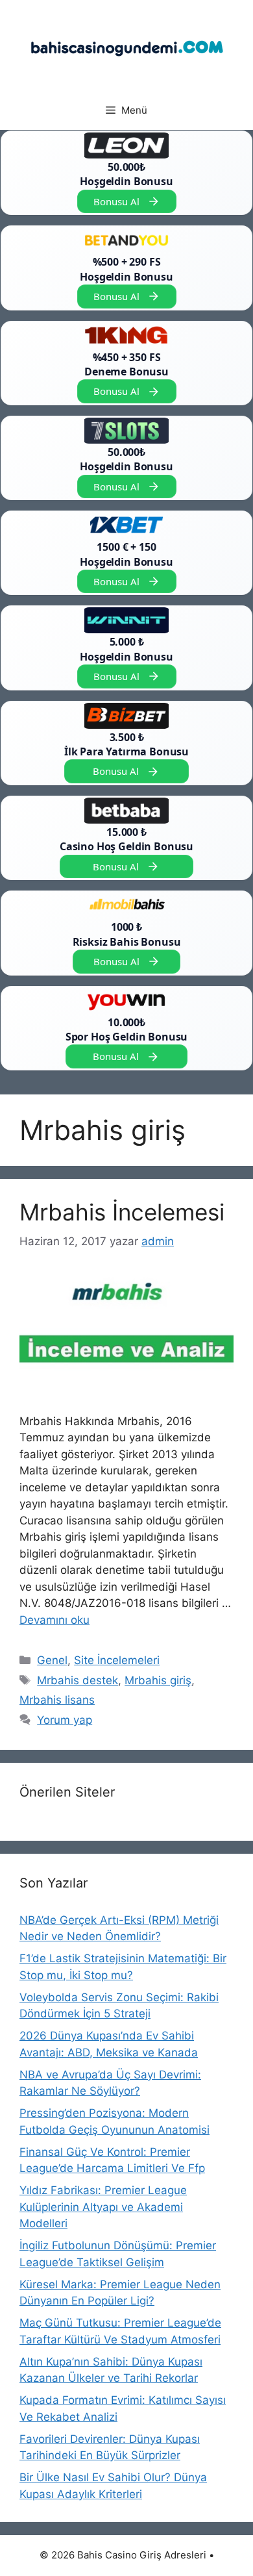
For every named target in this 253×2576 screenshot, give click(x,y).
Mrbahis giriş (158, 1680)
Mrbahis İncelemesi (122, 1212)
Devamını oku (54, 1620)
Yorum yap (65, 1720)
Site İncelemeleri (117, 1660)
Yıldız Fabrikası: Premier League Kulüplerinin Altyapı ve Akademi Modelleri (103, 2207)
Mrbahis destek (78, 1680)
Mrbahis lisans (57, 1700)
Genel (52, 1660)
